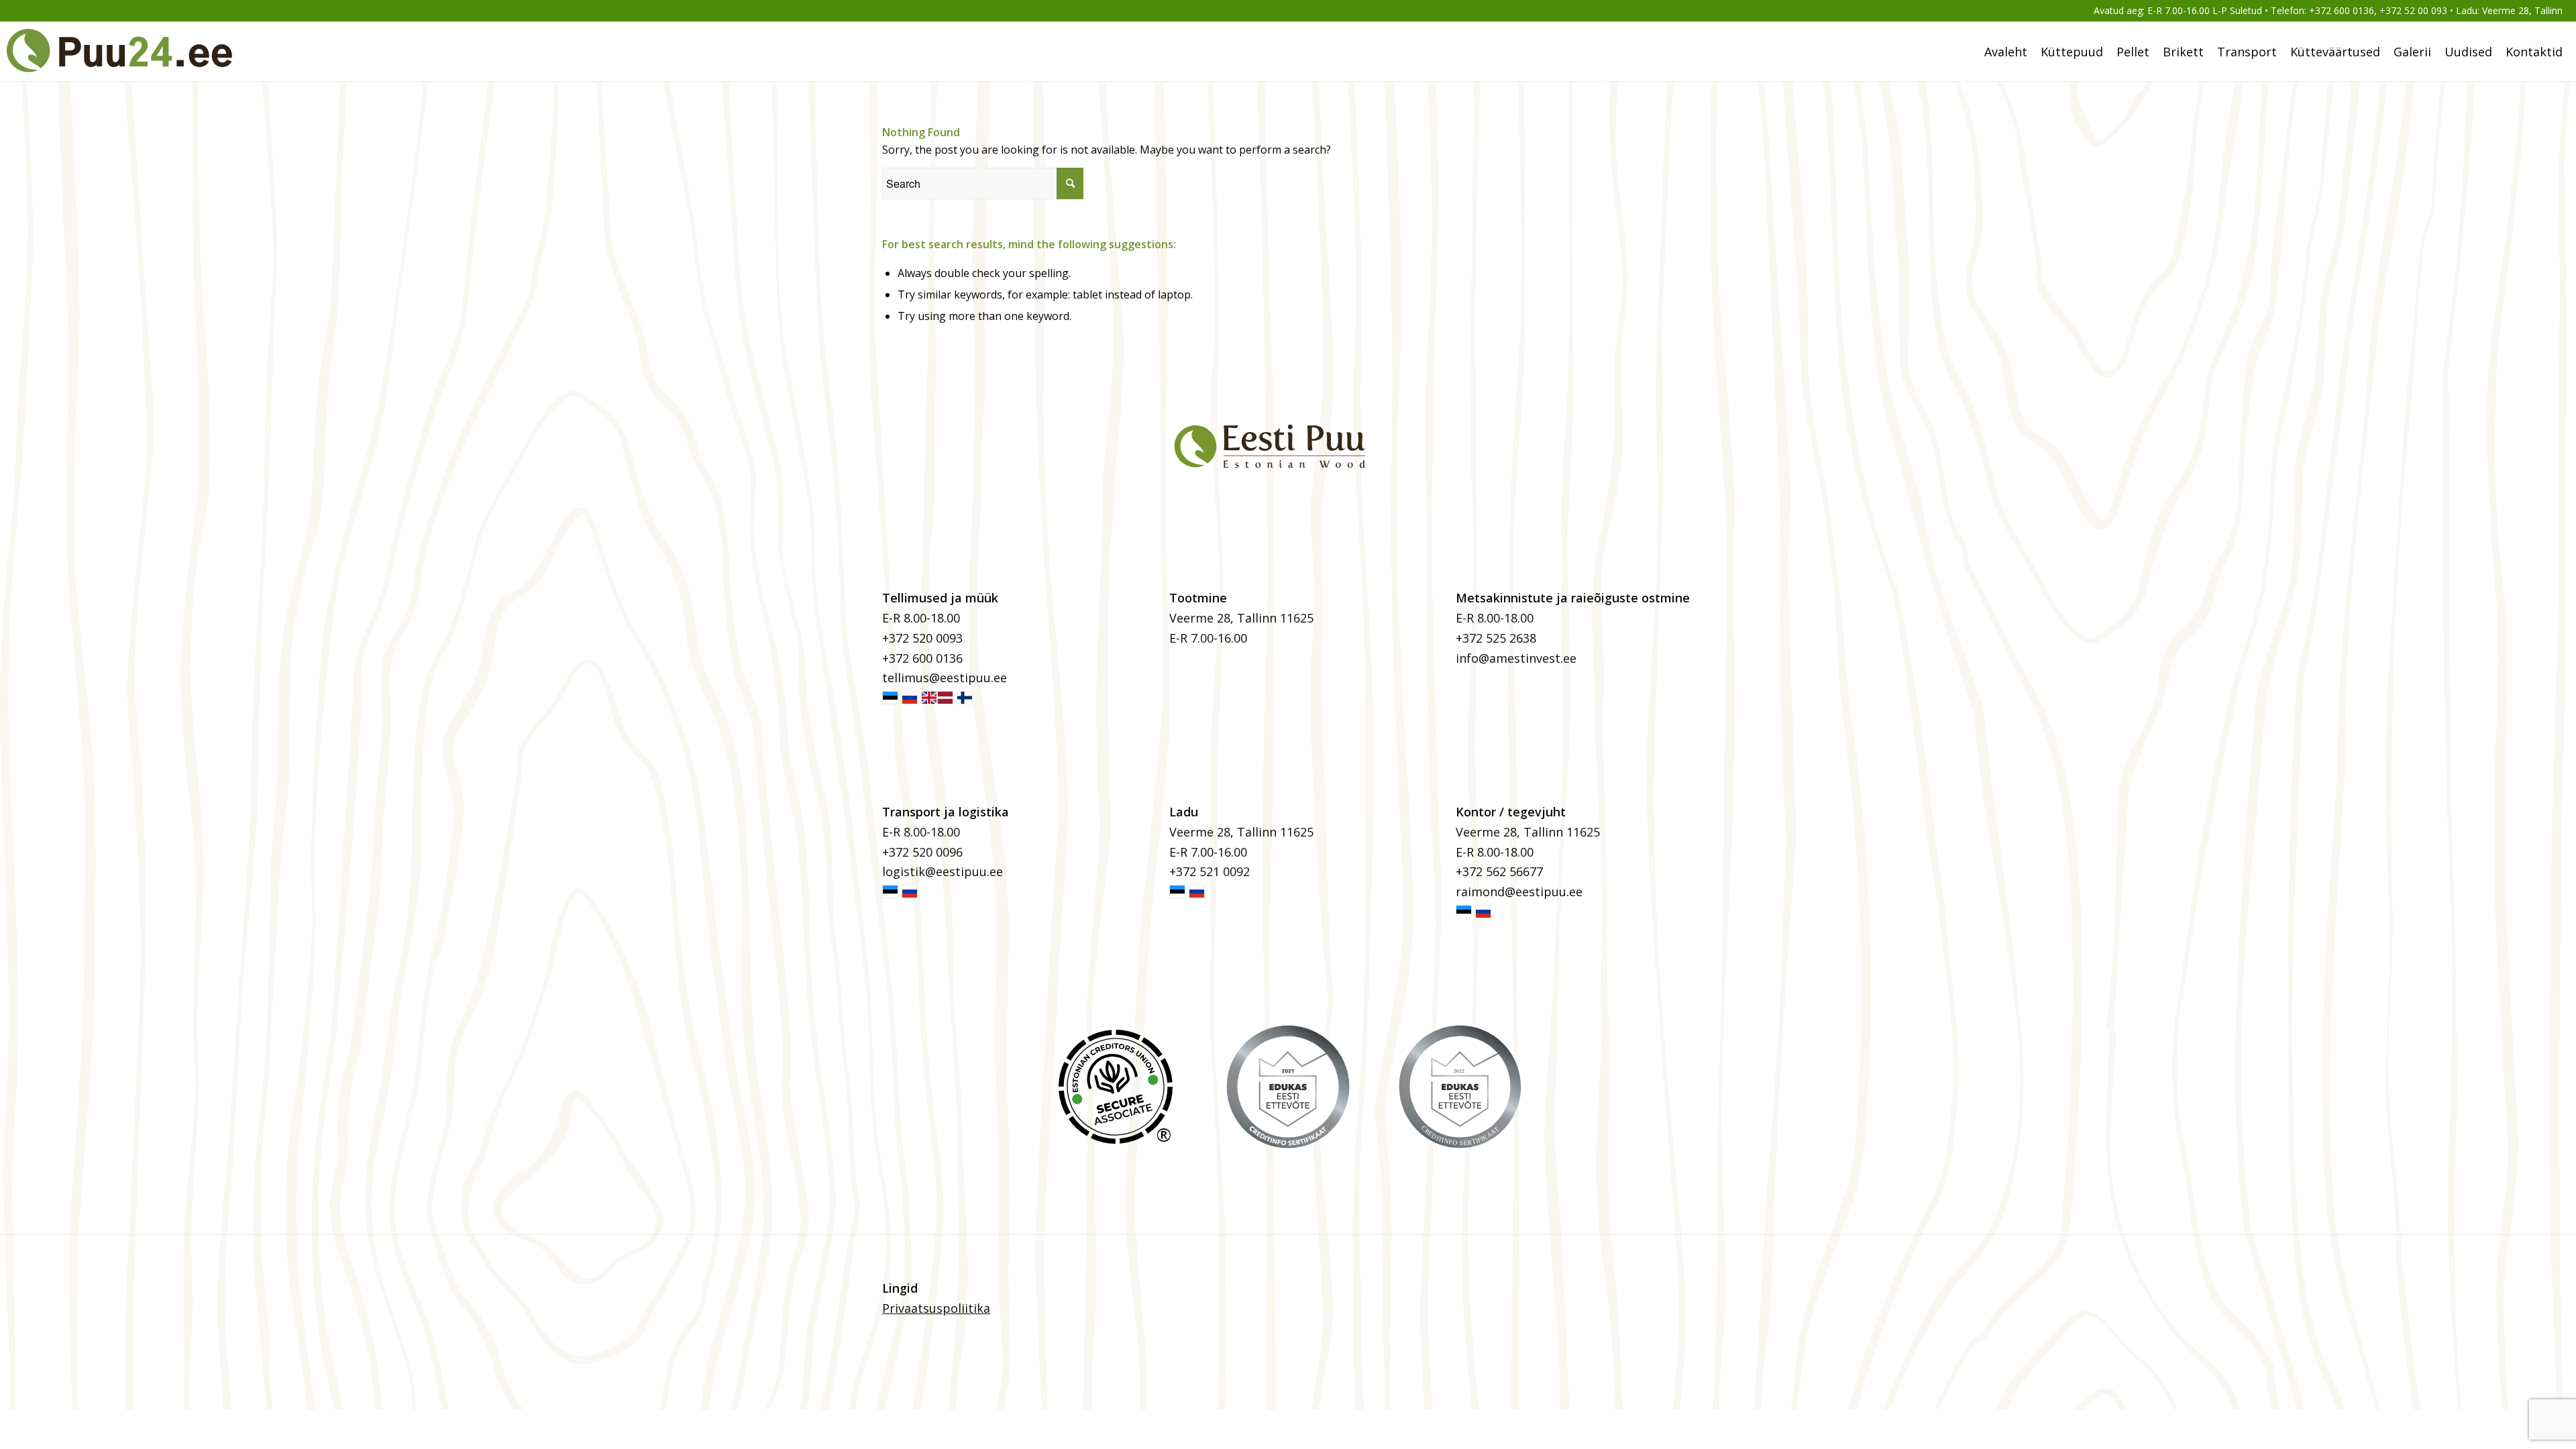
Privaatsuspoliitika (936, 1308)
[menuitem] (2006, 52)
